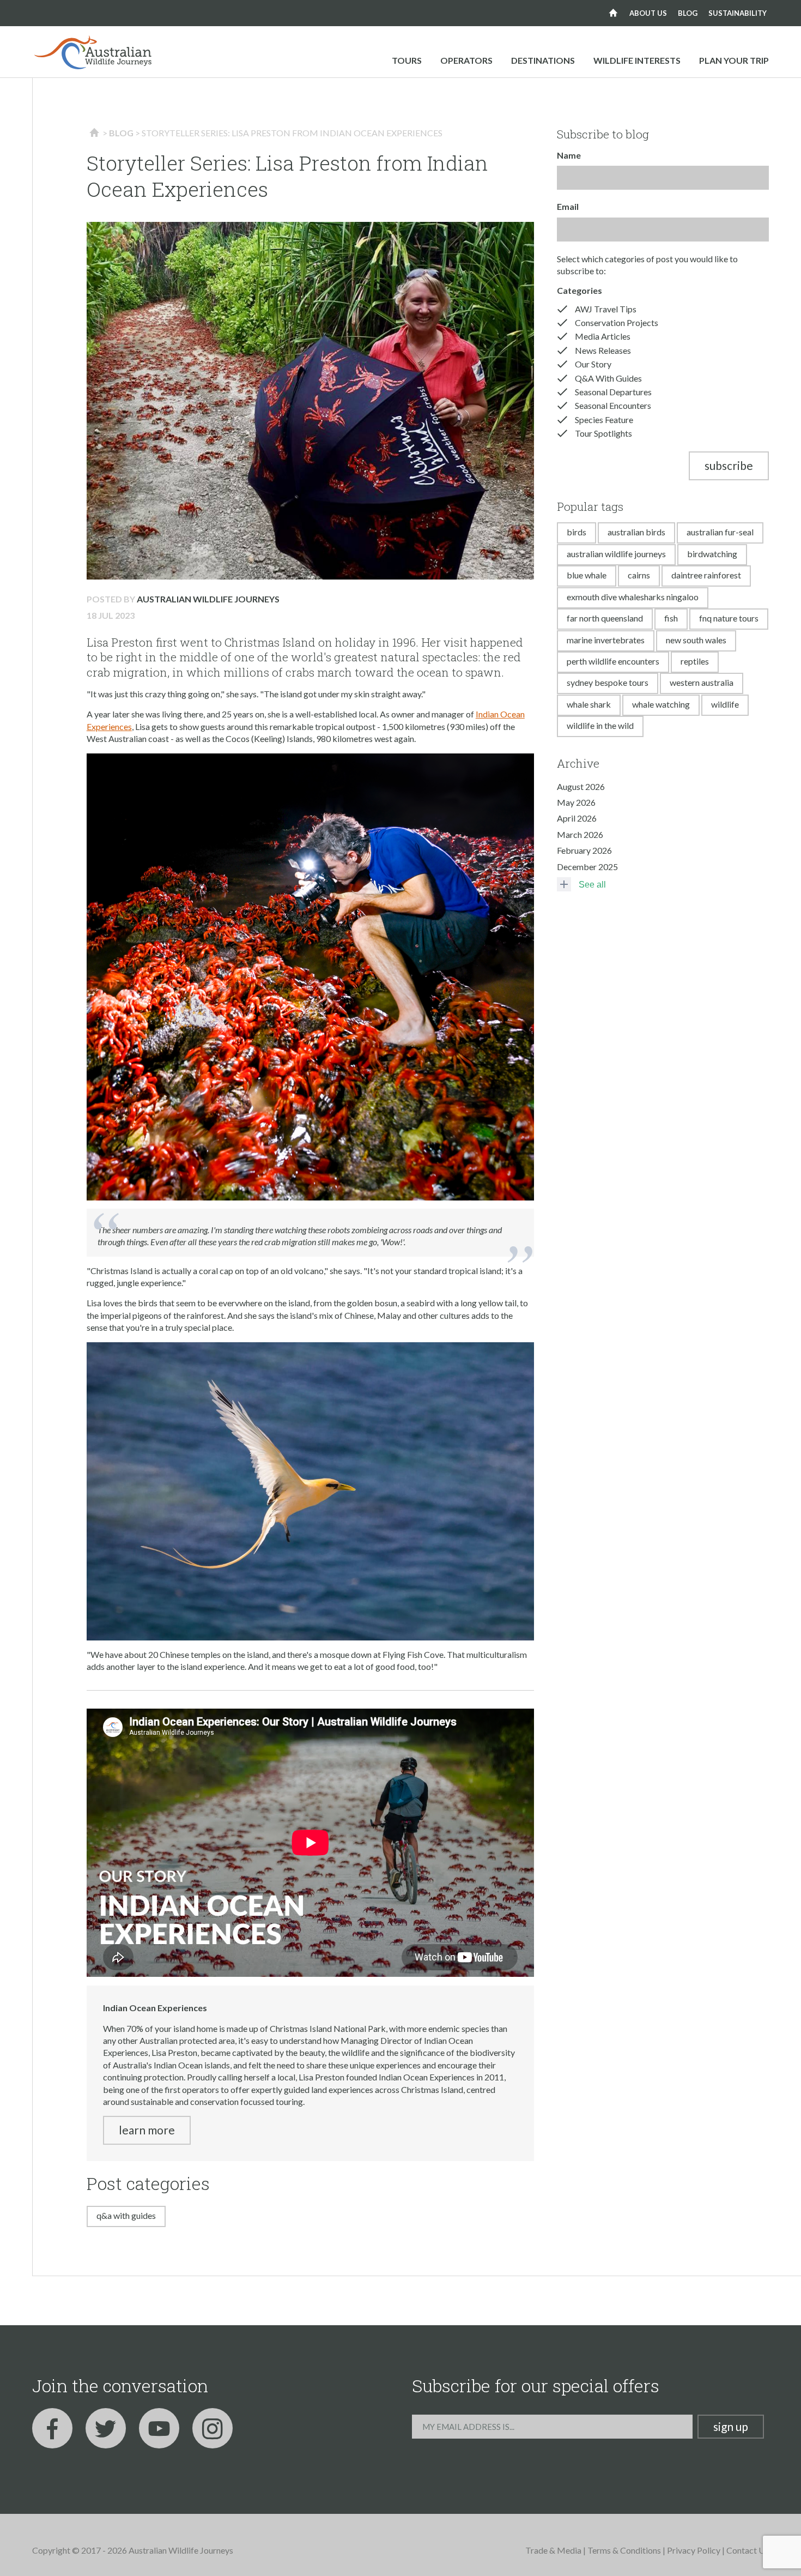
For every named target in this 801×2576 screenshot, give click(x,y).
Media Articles (603, 336)
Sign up (731, 2426)
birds (577, 532)
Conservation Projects (617, 322)
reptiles (695, 661)
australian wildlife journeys (616, 554)
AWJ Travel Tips (606, 309)
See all (592, 885)
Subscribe (729, 465)
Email (568, 206)
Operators (466, 60)
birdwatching (712, 554)
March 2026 (580, 834)
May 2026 (576, 802)
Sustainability (738, 13)
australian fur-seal (720, 532)
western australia (702, 682)
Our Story (593, 364)
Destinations (543, 60)
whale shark (589, 704)
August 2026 (581, 786)
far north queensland (605, 618)
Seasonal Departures (613, 392)
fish (671, 618)
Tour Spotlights (603, 433)
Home (613, 13)
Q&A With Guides (126, 2215)
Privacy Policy (694, 2550)
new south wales (696, 640)
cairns (639, 575)
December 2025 (587, 867)
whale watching (661, 704)
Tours (407, 60)
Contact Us (748, 2550)
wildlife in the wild (600, 725)
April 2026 (577, 818)
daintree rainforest (706, 575)
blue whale (587, 575)
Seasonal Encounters (613, 405)
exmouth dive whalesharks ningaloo (633, 597)
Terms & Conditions (624, 2550)
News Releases (603, 350)
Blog (688, 13)
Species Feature (604, 420)
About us (648, 13)
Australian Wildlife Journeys (208, 599)
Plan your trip (734, 60)
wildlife (725, 704)
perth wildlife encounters (613, 661)
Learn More (147, 2130)
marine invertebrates (606, 640)
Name (569, 155)
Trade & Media (553, 2550)
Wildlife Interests (637, 60)
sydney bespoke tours (608, 682)
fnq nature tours (729, 618)
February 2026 (584, 850)
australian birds (636, 532)
